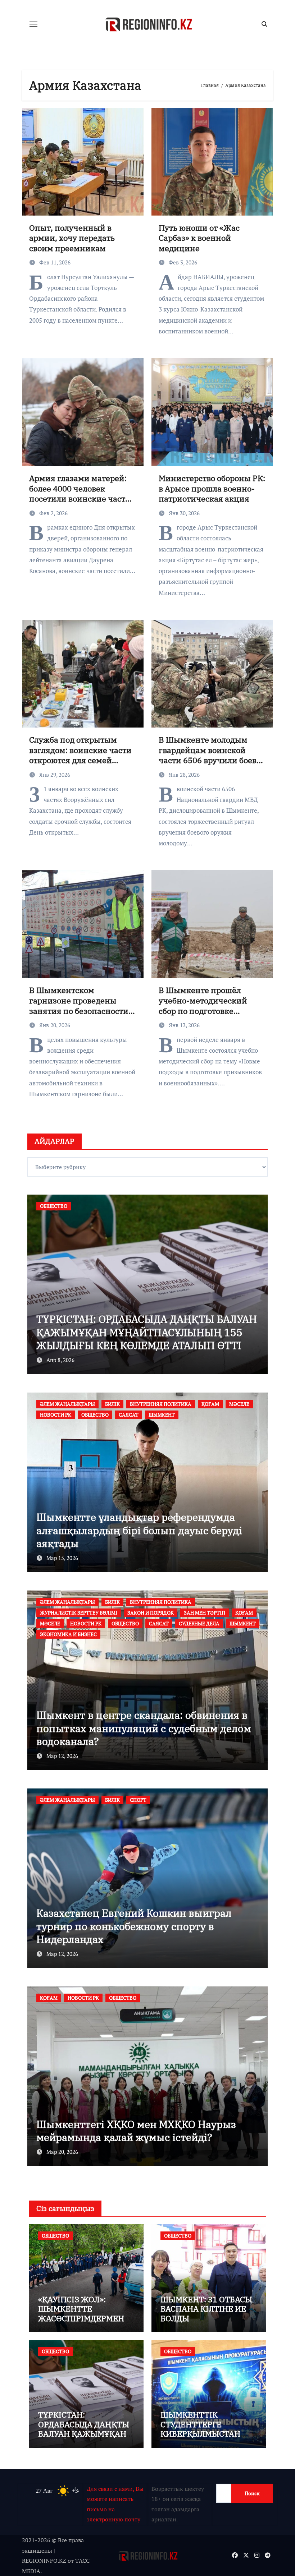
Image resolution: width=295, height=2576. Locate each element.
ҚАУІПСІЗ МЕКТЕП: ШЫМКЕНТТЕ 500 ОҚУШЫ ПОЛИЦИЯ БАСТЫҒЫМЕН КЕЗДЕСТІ (147, 1339)
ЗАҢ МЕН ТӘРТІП (117, 1602)
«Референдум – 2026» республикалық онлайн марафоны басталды (130, 1537)
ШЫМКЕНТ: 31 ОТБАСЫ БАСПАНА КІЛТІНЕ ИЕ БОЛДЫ (206, 2309)
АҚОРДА (50, 1404)
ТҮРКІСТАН (189, 1811)
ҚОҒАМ (240, 1404)
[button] (258, 1283)
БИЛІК (143, 1404)
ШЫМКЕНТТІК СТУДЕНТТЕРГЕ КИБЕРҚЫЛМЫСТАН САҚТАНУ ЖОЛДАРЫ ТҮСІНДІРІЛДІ (201, 2434)
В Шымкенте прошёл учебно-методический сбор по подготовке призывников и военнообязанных (203, 1010)
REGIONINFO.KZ (44, 2561)
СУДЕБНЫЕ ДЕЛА (98, 1613)
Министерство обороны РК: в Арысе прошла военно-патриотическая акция (212, 488)
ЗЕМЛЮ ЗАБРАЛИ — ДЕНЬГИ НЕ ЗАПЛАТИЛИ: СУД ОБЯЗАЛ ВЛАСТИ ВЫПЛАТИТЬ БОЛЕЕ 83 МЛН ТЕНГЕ (124, 1728)
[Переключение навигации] (33, 24)
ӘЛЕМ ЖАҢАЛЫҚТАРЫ (98, 1404)
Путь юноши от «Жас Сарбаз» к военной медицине (199, 238)
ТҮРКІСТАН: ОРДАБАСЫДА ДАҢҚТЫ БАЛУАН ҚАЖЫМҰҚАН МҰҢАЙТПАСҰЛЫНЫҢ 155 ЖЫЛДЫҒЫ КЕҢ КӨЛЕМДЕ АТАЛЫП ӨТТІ (86, 2438)
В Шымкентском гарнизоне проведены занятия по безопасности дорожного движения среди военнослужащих (79, 1010)
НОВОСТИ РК (86, 1415)
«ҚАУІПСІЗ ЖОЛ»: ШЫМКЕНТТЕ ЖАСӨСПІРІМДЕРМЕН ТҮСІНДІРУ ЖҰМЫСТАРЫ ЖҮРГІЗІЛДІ (81, 2323)
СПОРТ (157, 1811)
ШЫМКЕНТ (141, 1613)
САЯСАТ (159, 1415)
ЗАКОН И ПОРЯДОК (63, 1602)
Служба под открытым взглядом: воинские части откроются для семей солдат (80, 755)
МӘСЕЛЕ (50, 1415)
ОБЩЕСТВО (54, 1206)
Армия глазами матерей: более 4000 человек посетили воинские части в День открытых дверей (80, 493)
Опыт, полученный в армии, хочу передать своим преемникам (72, 238)
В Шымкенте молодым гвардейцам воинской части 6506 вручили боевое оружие (212, 755)
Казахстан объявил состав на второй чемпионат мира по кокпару (127, 1933)
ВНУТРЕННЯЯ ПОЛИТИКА (191, 1404)
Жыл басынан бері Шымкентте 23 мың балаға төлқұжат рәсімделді (133, 2131)
